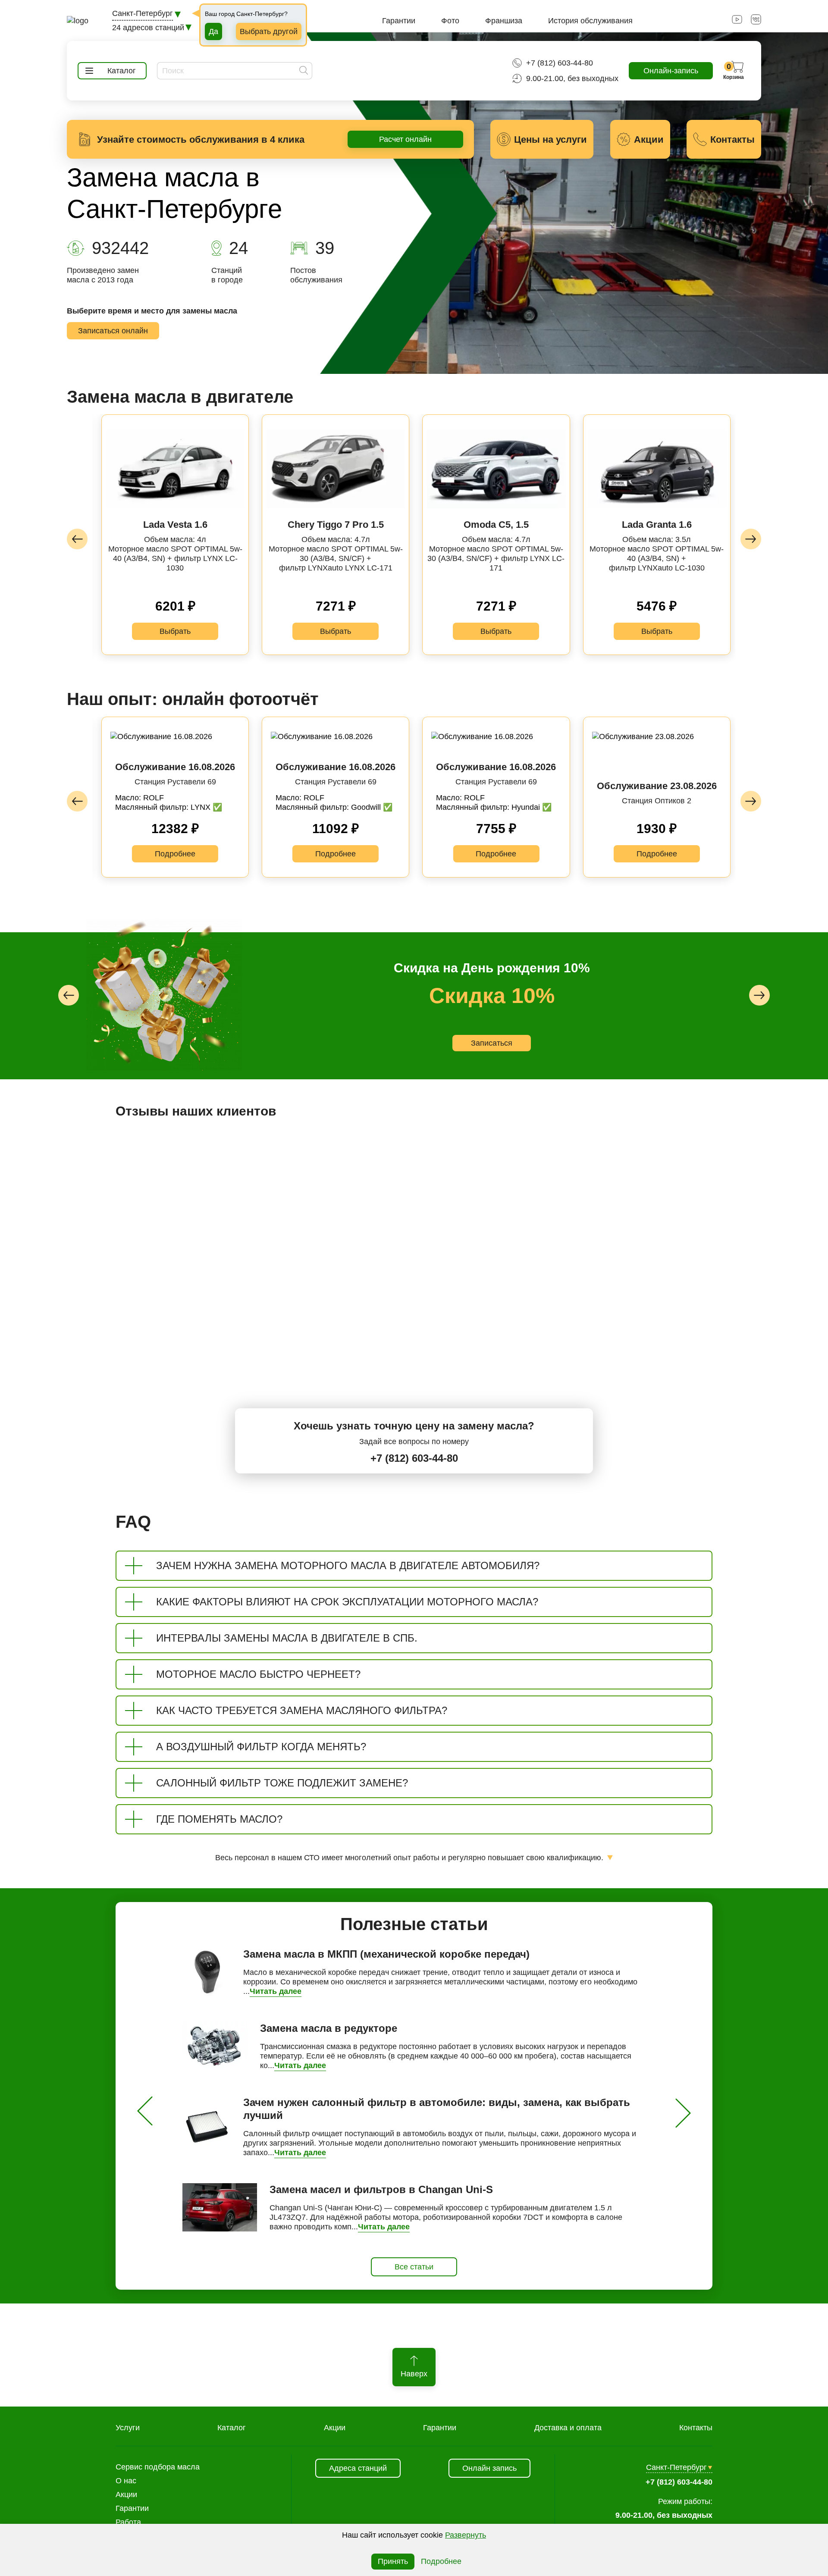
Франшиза (504, 21)
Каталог (232, 2428)
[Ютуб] (737, 22)
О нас (126, 2481)
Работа (128, 2522)
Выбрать (175, 631)
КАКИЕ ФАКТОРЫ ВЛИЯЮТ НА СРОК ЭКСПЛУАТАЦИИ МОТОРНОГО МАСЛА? (347, 1602)
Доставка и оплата (568, 2428)
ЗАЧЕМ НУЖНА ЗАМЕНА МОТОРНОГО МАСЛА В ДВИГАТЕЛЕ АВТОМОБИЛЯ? (348, 1565)
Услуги (128, 2428)
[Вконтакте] (756, 22)
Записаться (535, 1048)
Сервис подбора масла (158, 2467)
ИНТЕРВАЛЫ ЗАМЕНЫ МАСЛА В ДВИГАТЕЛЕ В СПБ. (287, 1638)
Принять (393, 2561)
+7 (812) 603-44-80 (560, 63)
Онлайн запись (489, 2468)
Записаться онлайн (113, 331)
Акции (335, 2428)
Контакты (696, 2428)
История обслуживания (590, 21)
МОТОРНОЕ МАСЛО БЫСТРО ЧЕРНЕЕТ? (258, 1674)
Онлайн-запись (671, 71)
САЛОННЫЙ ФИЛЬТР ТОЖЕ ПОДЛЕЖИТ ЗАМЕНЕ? (282, 1783)
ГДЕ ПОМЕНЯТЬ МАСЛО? (219, 1819)
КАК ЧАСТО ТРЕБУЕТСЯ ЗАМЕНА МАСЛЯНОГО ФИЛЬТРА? (302, 1710)
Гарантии (399, 21)
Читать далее (276, 1991)
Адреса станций (358, 2468)
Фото (450, 21)
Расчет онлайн (405, 139)
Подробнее (175, 854)
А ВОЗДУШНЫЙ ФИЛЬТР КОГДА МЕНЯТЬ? (261, 1747)
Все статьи (414, 2267)
